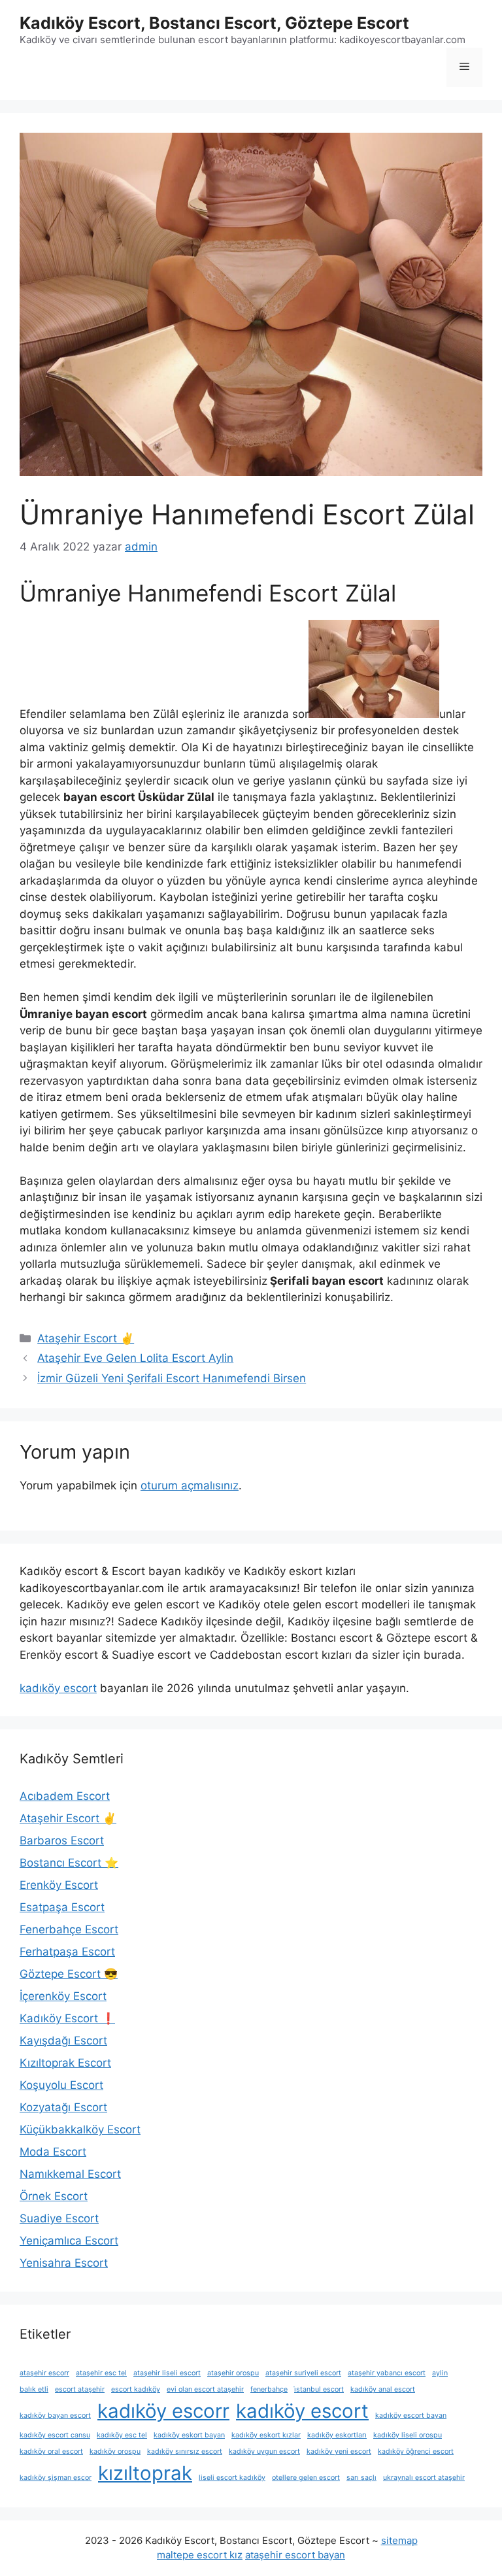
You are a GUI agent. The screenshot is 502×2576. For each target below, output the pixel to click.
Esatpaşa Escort (62, 1907)
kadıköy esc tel (122, 2435)
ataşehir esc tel (101, 2373)
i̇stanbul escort (319, 2389)
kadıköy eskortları (337, 2435)
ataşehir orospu (233, 2373)
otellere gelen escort (306, 2478)
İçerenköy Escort (63, 1996)
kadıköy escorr (163, 2411)
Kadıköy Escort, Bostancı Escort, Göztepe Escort (214, 23)
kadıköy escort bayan (411, 2415)
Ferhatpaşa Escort (67, 1952)
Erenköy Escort (59, 1885)
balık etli (34, 2389)
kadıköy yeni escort (339, 2451)
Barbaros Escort (62, 1840)
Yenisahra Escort (64, 2263)
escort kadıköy (136, 2389)
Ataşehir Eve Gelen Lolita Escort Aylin (135, 1358)
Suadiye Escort (59, 2218)
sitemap (399, 2540)
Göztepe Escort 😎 (69, 1974)
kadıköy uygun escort (264, 2451)
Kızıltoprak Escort (65, 2063)
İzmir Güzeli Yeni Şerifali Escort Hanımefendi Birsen (172, 1378)
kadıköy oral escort (51, 2451)
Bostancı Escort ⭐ (69, 1863)
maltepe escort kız (200, 2555)
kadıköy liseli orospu (408, 2435)
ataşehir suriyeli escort (303, 2373)
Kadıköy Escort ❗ (67, 2018)
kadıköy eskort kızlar (266, 2435)
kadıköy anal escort (383, 2389)
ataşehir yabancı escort (387, 2373)
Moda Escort (53, 2152)
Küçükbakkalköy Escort (80, 2129)
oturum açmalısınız (190, 1485)
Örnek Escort (54, 2196)
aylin (440, 2373)
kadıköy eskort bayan (189, 2435)
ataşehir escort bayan (295, 2555)
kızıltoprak (145, 2473)
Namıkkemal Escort (70, 2174)
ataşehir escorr (44, 2373)
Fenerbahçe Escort (69, 1929)
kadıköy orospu (115, 2451)
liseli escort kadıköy (232, 2478)
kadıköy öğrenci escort (416, 2451)
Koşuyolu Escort (61, 2085)
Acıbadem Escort (65, 1796)
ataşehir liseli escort (167, 2373)
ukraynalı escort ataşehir (424, 2478)
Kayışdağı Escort (63, 2041)
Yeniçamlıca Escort (69, 2241)
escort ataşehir (80, 2389)
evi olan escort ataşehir (205, 2389)
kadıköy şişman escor (56, 2478)
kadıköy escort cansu (55, 2435)
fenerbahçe (269, 2389)
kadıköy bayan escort (55, 2415)
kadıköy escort (58, 1688)
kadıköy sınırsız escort (185, 2451)
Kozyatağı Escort (63, 2107)
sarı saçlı (361, 2478)
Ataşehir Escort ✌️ (86, 1338)
